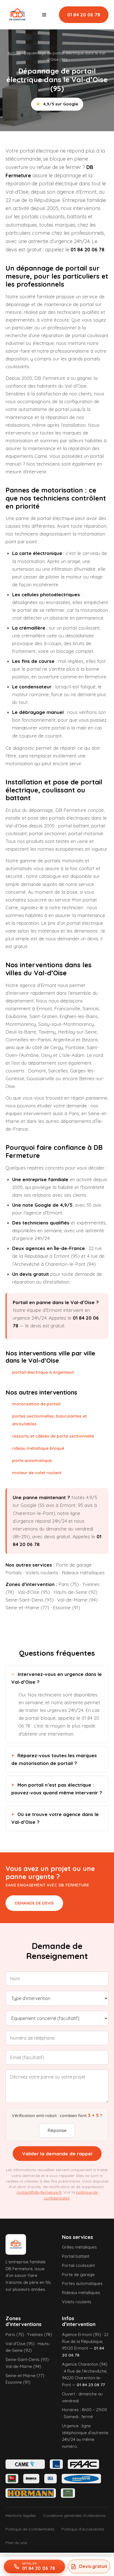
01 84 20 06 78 (84, 15)
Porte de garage (74, 1565)
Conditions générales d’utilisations (74, 2516)
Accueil (14, 53)
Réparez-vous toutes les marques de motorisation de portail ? (54, 1759)
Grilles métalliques (79, 2247)
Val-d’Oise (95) (34, 1592)
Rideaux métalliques (83, 1573)
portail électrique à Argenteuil (43, 1372)
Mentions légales (21, 2516)
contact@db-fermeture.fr (39, 2192)
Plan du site (16, 2543)
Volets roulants (42, 1573)
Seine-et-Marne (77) (27, 1608)
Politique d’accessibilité (83, 2529)
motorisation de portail (36, 1404)
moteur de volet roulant (37, 1473)
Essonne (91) (67, 1608)
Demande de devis (34, 1903)
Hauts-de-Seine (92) (75, 1592)
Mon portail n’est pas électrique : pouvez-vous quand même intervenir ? (57, 1789)
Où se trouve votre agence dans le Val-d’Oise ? (55, 1818)
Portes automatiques (82, 2283)
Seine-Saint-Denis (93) (30, 1600)
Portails (14, 1573)
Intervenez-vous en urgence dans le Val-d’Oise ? (57, 1678)
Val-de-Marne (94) (77, 1600)
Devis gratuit (93, 2566)
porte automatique (32, 1460)
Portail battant (76, 2256)
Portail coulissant (78, 2265)
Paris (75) (69, 1584)
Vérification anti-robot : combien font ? (57, 2115)
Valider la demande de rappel (57, 2154)
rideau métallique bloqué (38, 1448)
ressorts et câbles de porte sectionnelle (53, 1436)
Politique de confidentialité (30, 2529)
